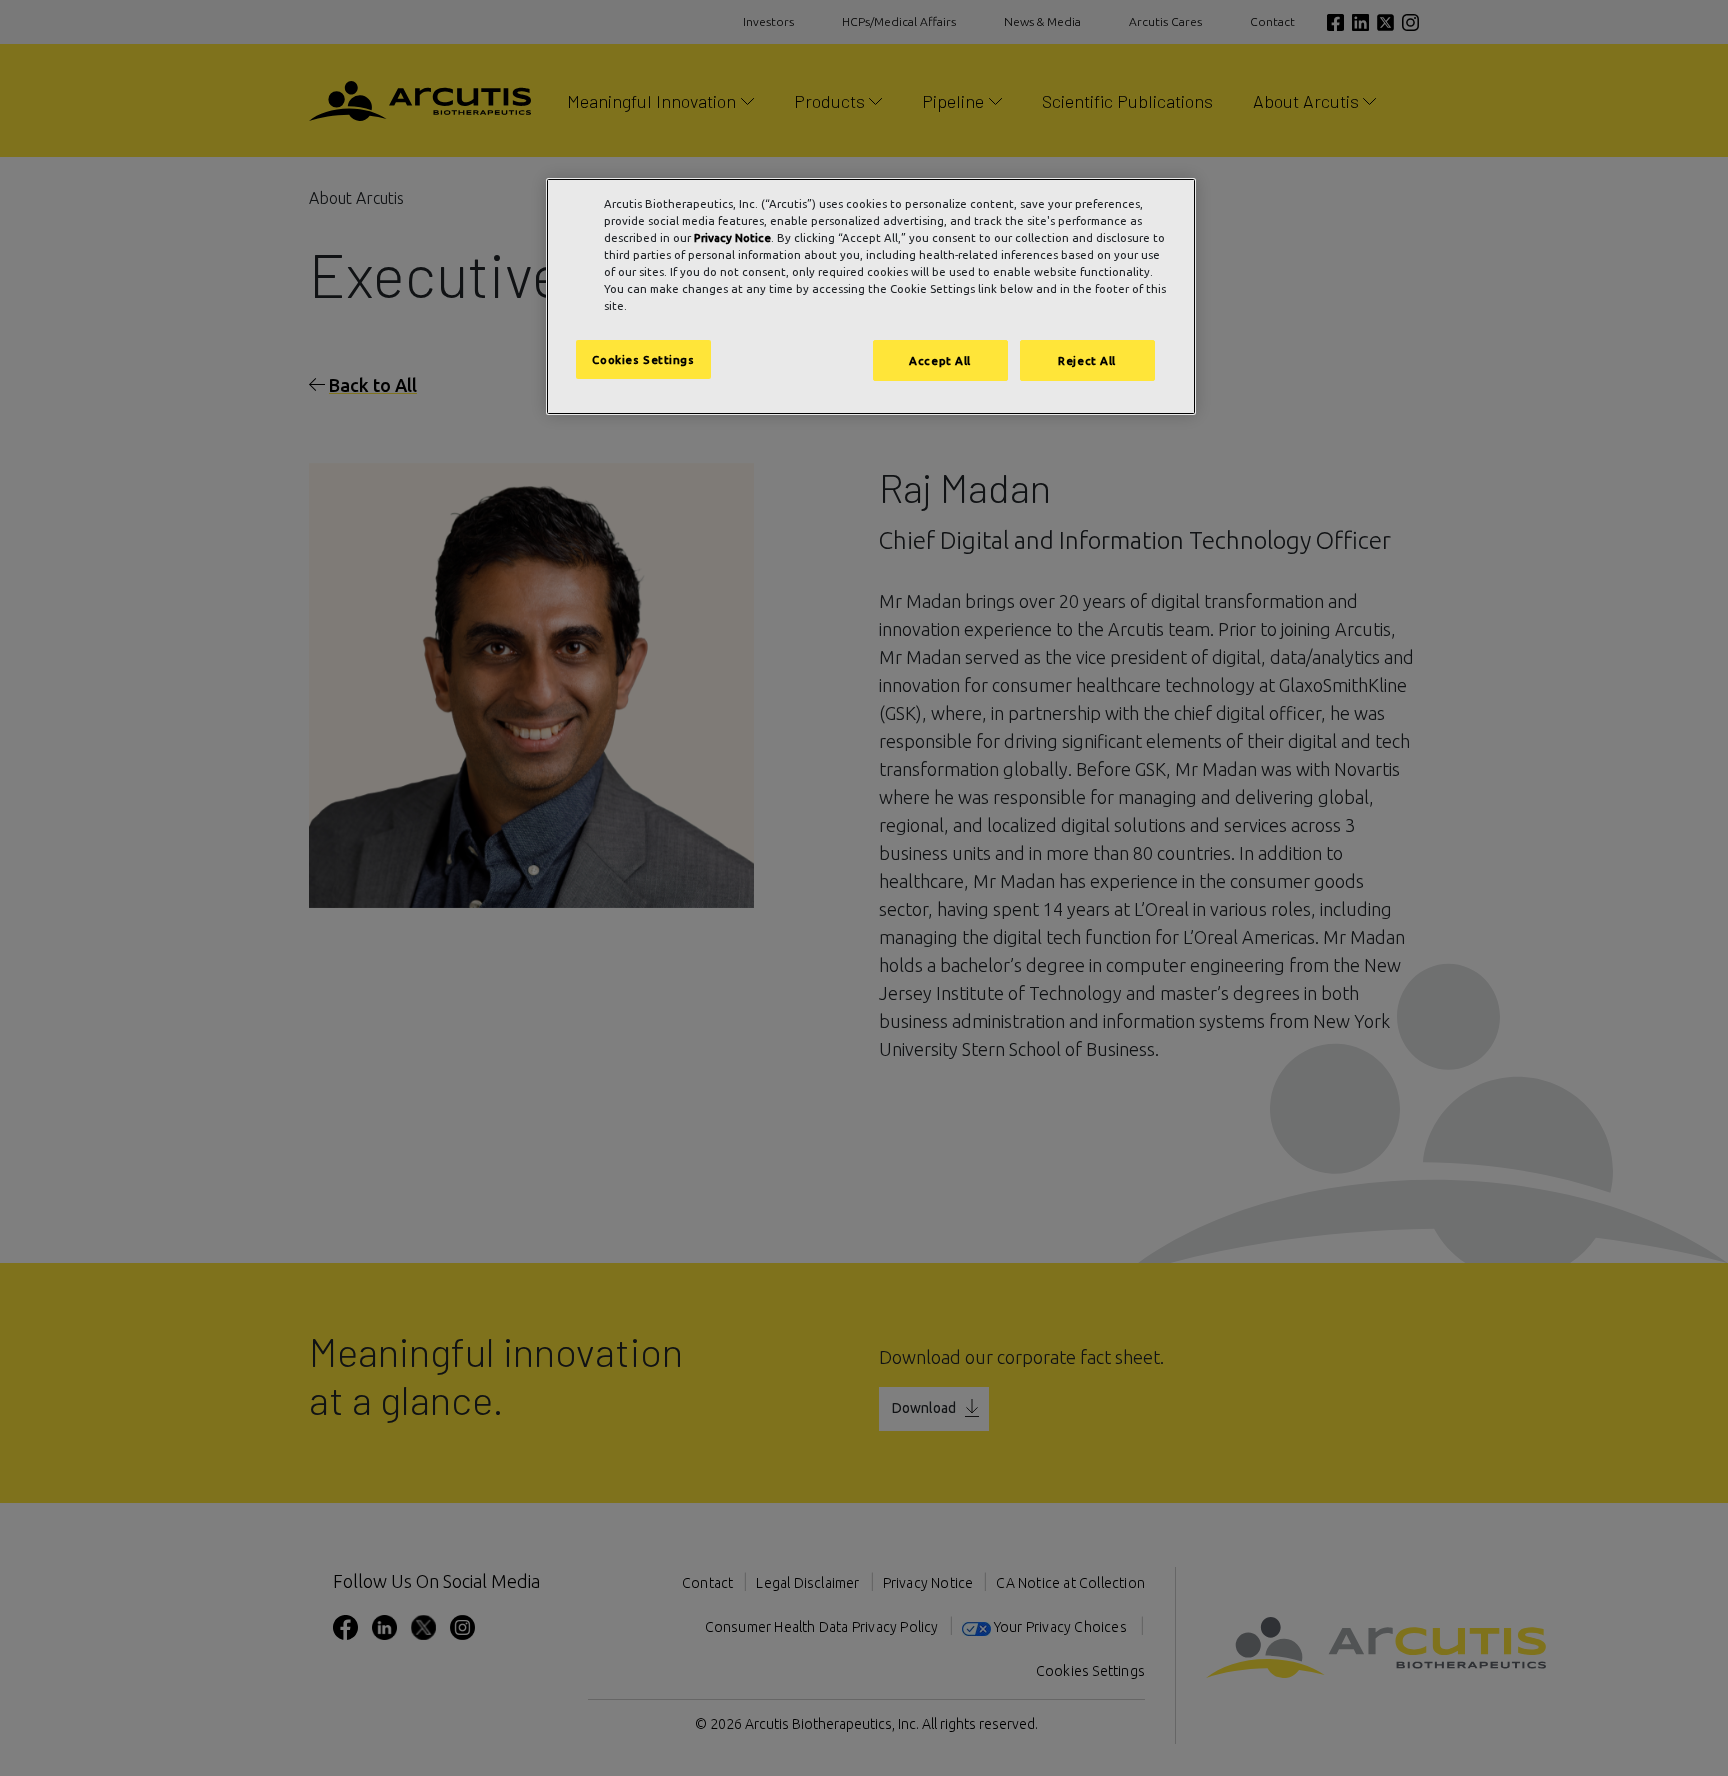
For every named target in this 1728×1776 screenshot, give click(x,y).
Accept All (940, 360)
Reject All (1087, 360)
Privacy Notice (732, 237)
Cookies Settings (643, 359)
